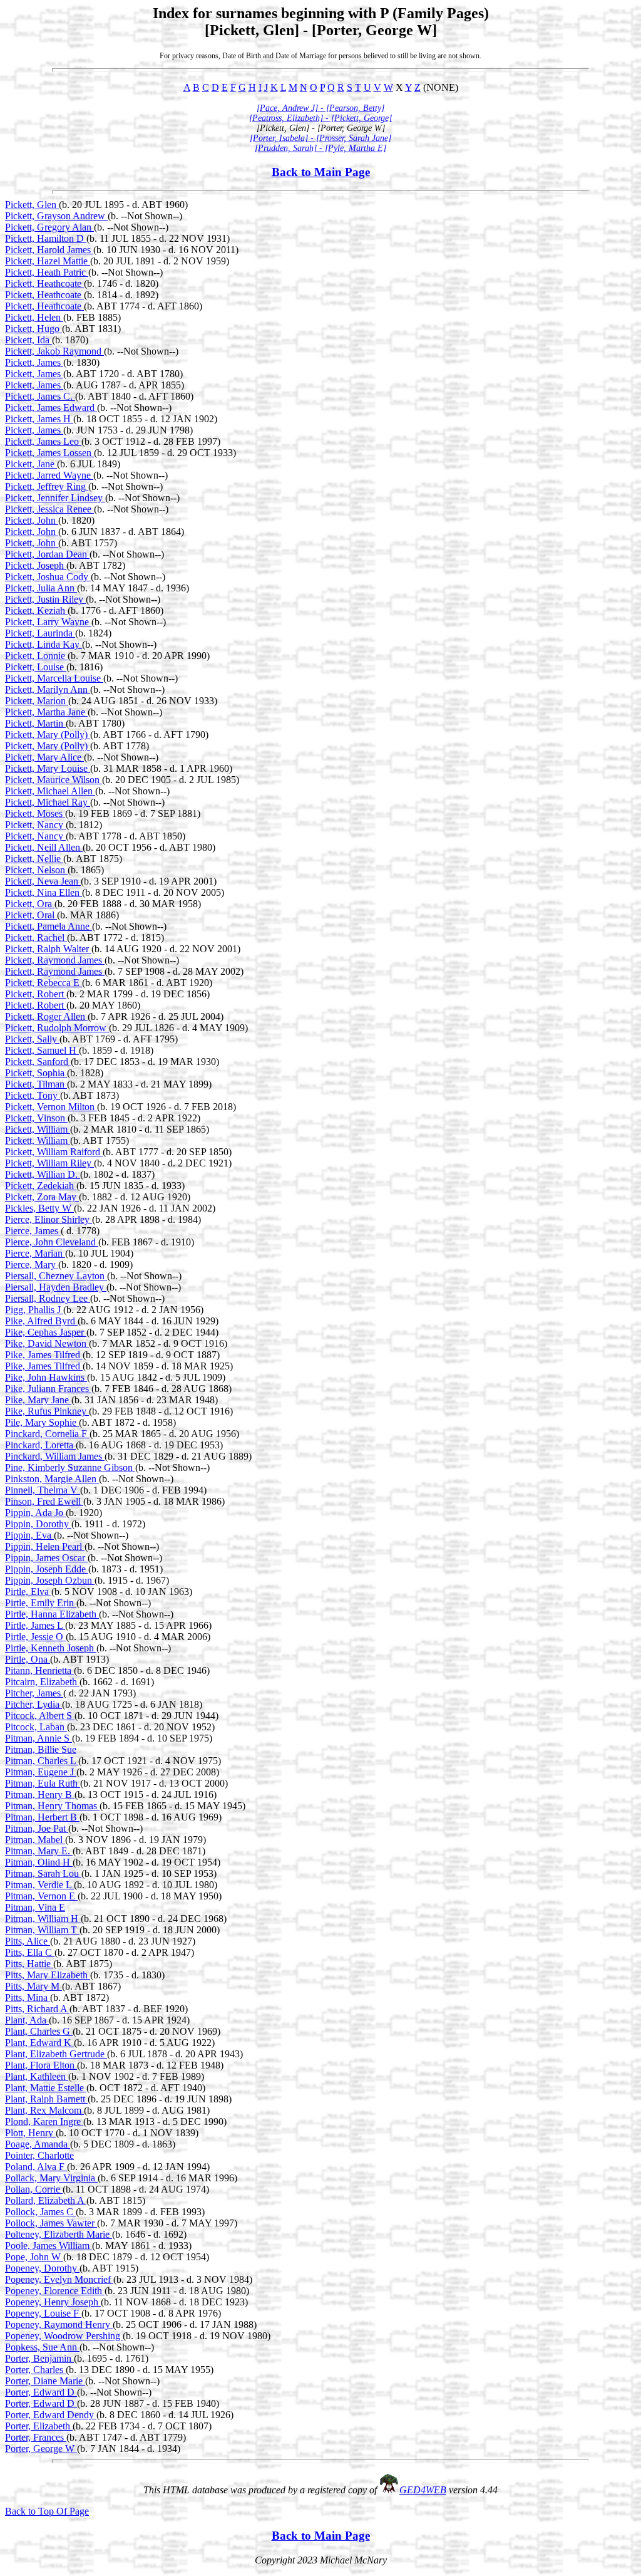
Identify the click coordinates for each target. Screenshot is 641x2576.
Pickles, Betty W (39, 1208)
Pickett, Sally (32, 1039)
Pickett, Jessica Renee (49, 509)
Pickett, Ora (30, 904)
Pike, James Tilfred (44, 1355)
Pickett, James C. (40, 396)
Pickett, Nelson (36, 870)
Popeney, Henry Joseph (53, 2302)
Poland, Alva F (36, 2167)
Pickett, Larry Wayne (48, 622)
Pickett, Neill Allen (44, 847)
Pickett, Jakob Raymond (54, 351)
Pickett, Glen (32, 205)
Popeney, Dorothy (42, 2268)
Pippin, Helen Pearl (45, 1546)
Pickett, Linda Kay (44, 644)
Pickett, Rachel (36, 937)
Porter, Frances (36, 2437)
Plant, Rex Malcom (44, 2110)
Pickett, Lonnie (36, 656)
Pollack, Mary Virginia (51, 2178)
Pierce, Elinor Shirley (49, 1219)
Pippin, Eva (29, 1535)
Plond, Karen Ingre (44, 2122)
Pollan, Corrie (34, 2189)
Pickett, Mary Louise (48, 768)
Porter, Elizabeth (39, 2426)
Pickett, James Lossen (49, 453)
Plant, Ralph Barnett (46, 2099)
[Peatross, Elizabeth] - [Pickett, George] (320, 118)
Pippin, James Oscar (46, 1558)
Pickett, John (32, 520)
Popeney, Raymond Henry (59, 2324)
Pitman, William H (43, 1919)
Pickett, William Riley (49, 1163)
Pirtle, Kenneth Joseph (51, 1648)
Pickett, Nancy (35, 825)
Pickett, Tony (33, 1095)
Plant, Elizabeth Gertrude (56, 2054)
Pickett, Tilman (36, 1084)
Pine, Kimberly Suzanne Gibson (70, 1467)
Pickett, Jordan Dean (47, 554)
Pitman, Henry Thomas (52, 1806)
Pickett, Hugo (33, 329)
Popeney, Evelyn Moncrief (59, 2279)
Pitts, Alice (28, 1941)
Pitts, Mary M (33, 1986)
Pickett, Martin (35, 723)
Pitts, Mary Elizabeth (48, 1975)
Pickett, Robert (36, 994)
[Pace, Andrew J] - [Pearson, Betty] (320, 108)
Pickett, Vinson (36, 1118)
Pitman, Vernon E (41, 1896)
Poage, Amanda (38, 2144)
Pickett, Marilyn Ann (48, 689)
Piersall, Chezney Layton (56, 1276)
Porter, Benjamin (39, 2358)
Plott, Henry (30, 2133)
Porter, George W (41, 2449)
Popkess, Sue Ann (42, 2347)
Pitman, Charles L (42, 1761)
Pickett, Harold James (49, 250)
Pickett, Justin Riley (45, 599)
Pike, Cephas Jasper (46, 1332)
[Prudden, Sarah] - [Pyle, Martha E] (320, 148)
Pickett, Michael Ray (48, 802)
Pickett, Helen (34, 317)
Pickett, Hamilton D (46, 238)
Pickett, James (34, 362)
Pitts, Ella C (30, 1952)
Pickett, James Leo (43, 441)
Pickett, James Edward (51, 408)
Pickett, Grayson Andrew (56, 216)
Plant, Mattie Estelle (46, 2088)
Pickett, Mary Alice (44, 757)
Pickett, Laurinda (40, 633)
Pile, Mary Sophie (42, 1422)
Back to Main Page (321, 172)
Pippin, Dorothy (38, 1524)
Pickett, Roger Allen (46, 1016)
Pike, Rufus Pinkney (47, 1411)
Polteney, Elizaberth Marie (59, 2234)
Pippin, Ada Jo (35, 1513)
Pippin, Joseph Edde (47, 1569)
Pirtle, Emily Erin (41, 1603)
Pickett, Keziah (36, 610)
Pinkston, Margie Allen (52, 1479)
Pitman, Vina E (35, 1907)
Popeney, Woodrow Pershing (64, 2336)
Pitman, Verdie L (39, 1885)
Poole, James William (49, 2246)
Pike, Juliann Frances (48, 1389)
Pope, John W (34, 2257)
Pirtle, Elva (28, 1592)
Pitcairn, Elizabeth (42, 1682)
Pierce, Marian (35, 1253)
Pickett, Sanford (38, 1062)
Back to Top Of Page (47, 2511)
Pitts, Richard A (37, 2009)
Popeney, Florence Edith (55, 2291)
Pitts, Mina (28, 1997)
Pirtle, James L (35, 1625)
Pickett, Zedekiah (41, 1186)
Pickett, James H (39, 419)
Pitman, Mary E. (39, 1851)
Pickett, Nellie (34, 859)
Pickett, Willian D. (43, 1174)
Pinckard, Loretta (40, 1445)
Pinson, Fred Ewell (44, 1501)
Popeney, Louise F (43, 2313)
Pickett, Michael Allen (50, 791)
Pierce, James (33, 1231)
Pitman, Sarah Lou (43, 1873)
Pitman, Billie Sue (41, 1749)
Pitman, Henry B (40, 1794)
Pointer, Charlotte (39, 2155)
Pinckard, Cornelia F (47, 1434)
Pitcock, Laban (36, 1727)
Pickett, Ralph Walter (48, 949)
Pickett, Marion (37, 701)
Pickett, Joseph (36, 565)
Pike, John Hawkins (46, 1377)
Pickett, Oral (31, 915)
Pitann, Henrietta (39, 1670)
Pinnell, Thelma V (43, 1490)
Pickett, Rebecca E (44, 983)
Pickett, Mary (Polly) (48, 735)
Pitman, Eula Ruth (43, 1783)
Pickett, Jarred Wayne (49, 475)
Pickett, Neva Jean (43, 881)
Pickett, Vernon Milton (51, 1107)
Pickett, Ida (28, 340)
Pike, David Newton (47, 1343)
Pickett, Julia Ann (41, 588)
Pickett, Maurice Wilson (54, 780)
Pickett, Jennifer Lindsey (55, 498)
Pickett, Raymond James (55, 960)
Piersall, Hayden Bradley (56, 1287)
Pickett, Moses (35, 813)
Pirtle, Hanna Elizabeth (52, 1614)
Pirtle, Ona (28, 1659)
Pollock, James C (40, 2212)
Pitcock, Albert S (40, 1716)
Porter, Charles (35, 2370)
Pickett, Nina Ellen (44, 892)
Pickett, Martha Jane (46, 712)
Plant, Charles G (39, 2031)
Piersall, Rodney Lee (48, 1298)
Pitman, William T (42, 1930)
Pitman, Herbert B (42, 1817)
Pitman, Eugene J (41, 1772)
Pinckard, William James (55, 1456)
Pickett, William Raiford (54, 1152)
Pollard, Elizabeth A (46, 2200)
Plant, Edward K (39, 2043)
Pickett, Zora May (42, 1197)
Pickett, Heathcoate (44, 283)
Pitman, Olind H (39, 1862)
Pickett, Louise (36, 667)
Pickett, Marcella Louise (54, 678)
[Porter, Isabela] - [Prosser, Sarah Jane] (320, 138)
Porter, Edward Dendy (51, 2415)
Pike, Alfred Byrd (41, 1321)
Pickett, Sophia (36, 1073)
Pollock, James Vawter (51, 2223)
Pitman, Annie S (38, 1738)
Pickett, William (38, 1129)
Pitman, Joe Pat (37, 1828)
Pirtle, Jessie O (35, 1637)
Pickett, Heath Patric (47, 272)
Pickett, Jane (31, 464)
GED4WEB (423, 2490)
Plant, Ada (27, 2020)
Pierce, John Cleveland (52, 1242)
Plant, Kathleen (37, 2076)
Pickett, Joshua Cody (48, 577)
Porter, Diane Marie (45, 2381)
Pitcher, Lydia (33, 1704)
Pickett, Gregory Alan (49, 227)
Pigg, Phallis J (34, 1310)
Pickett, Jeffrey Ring (47, 486)
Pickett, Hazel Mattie (48, 261)
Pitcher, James (34, 1693)
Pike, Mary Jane (38, 1400)
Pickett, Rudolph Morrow (57, 1028)
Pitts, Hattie (29, 1964)
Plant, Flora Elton (41, 2065)
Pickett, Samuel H (42, 1050)
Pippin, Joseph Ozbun (50, 1580)
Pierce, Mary (32, 1265)
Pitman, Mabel (35, 1840)
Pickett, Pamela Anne (49, 926)
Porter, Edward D (41, 2392)
